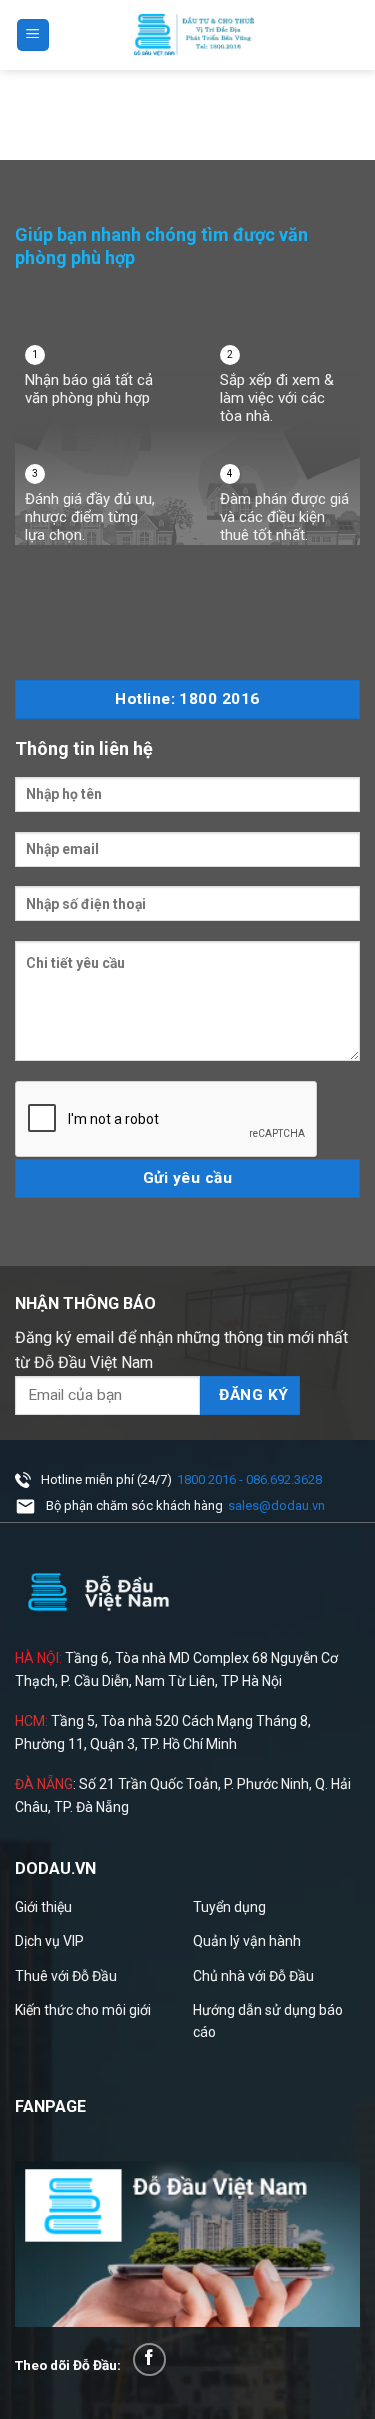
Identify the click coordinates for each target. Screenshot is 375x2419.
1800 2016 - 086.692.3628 (249, 1479)
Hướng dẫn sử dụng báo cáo (268, 2021)
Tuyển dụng (229, 1907)
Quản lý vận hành (247, 1941)
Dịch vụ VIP (49, 1941)
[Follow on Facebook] (149, 2359)
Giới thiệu (43, 1907)
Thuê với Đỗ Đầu (66, 1976)
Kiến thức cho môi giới (83, 2010)
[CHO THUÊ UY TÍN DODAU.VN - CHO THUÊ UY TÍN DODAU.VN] (193, 35)
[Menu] (33, 35)
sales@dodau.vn (276, 1505)
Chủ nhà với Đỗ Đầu (253, 1976)
